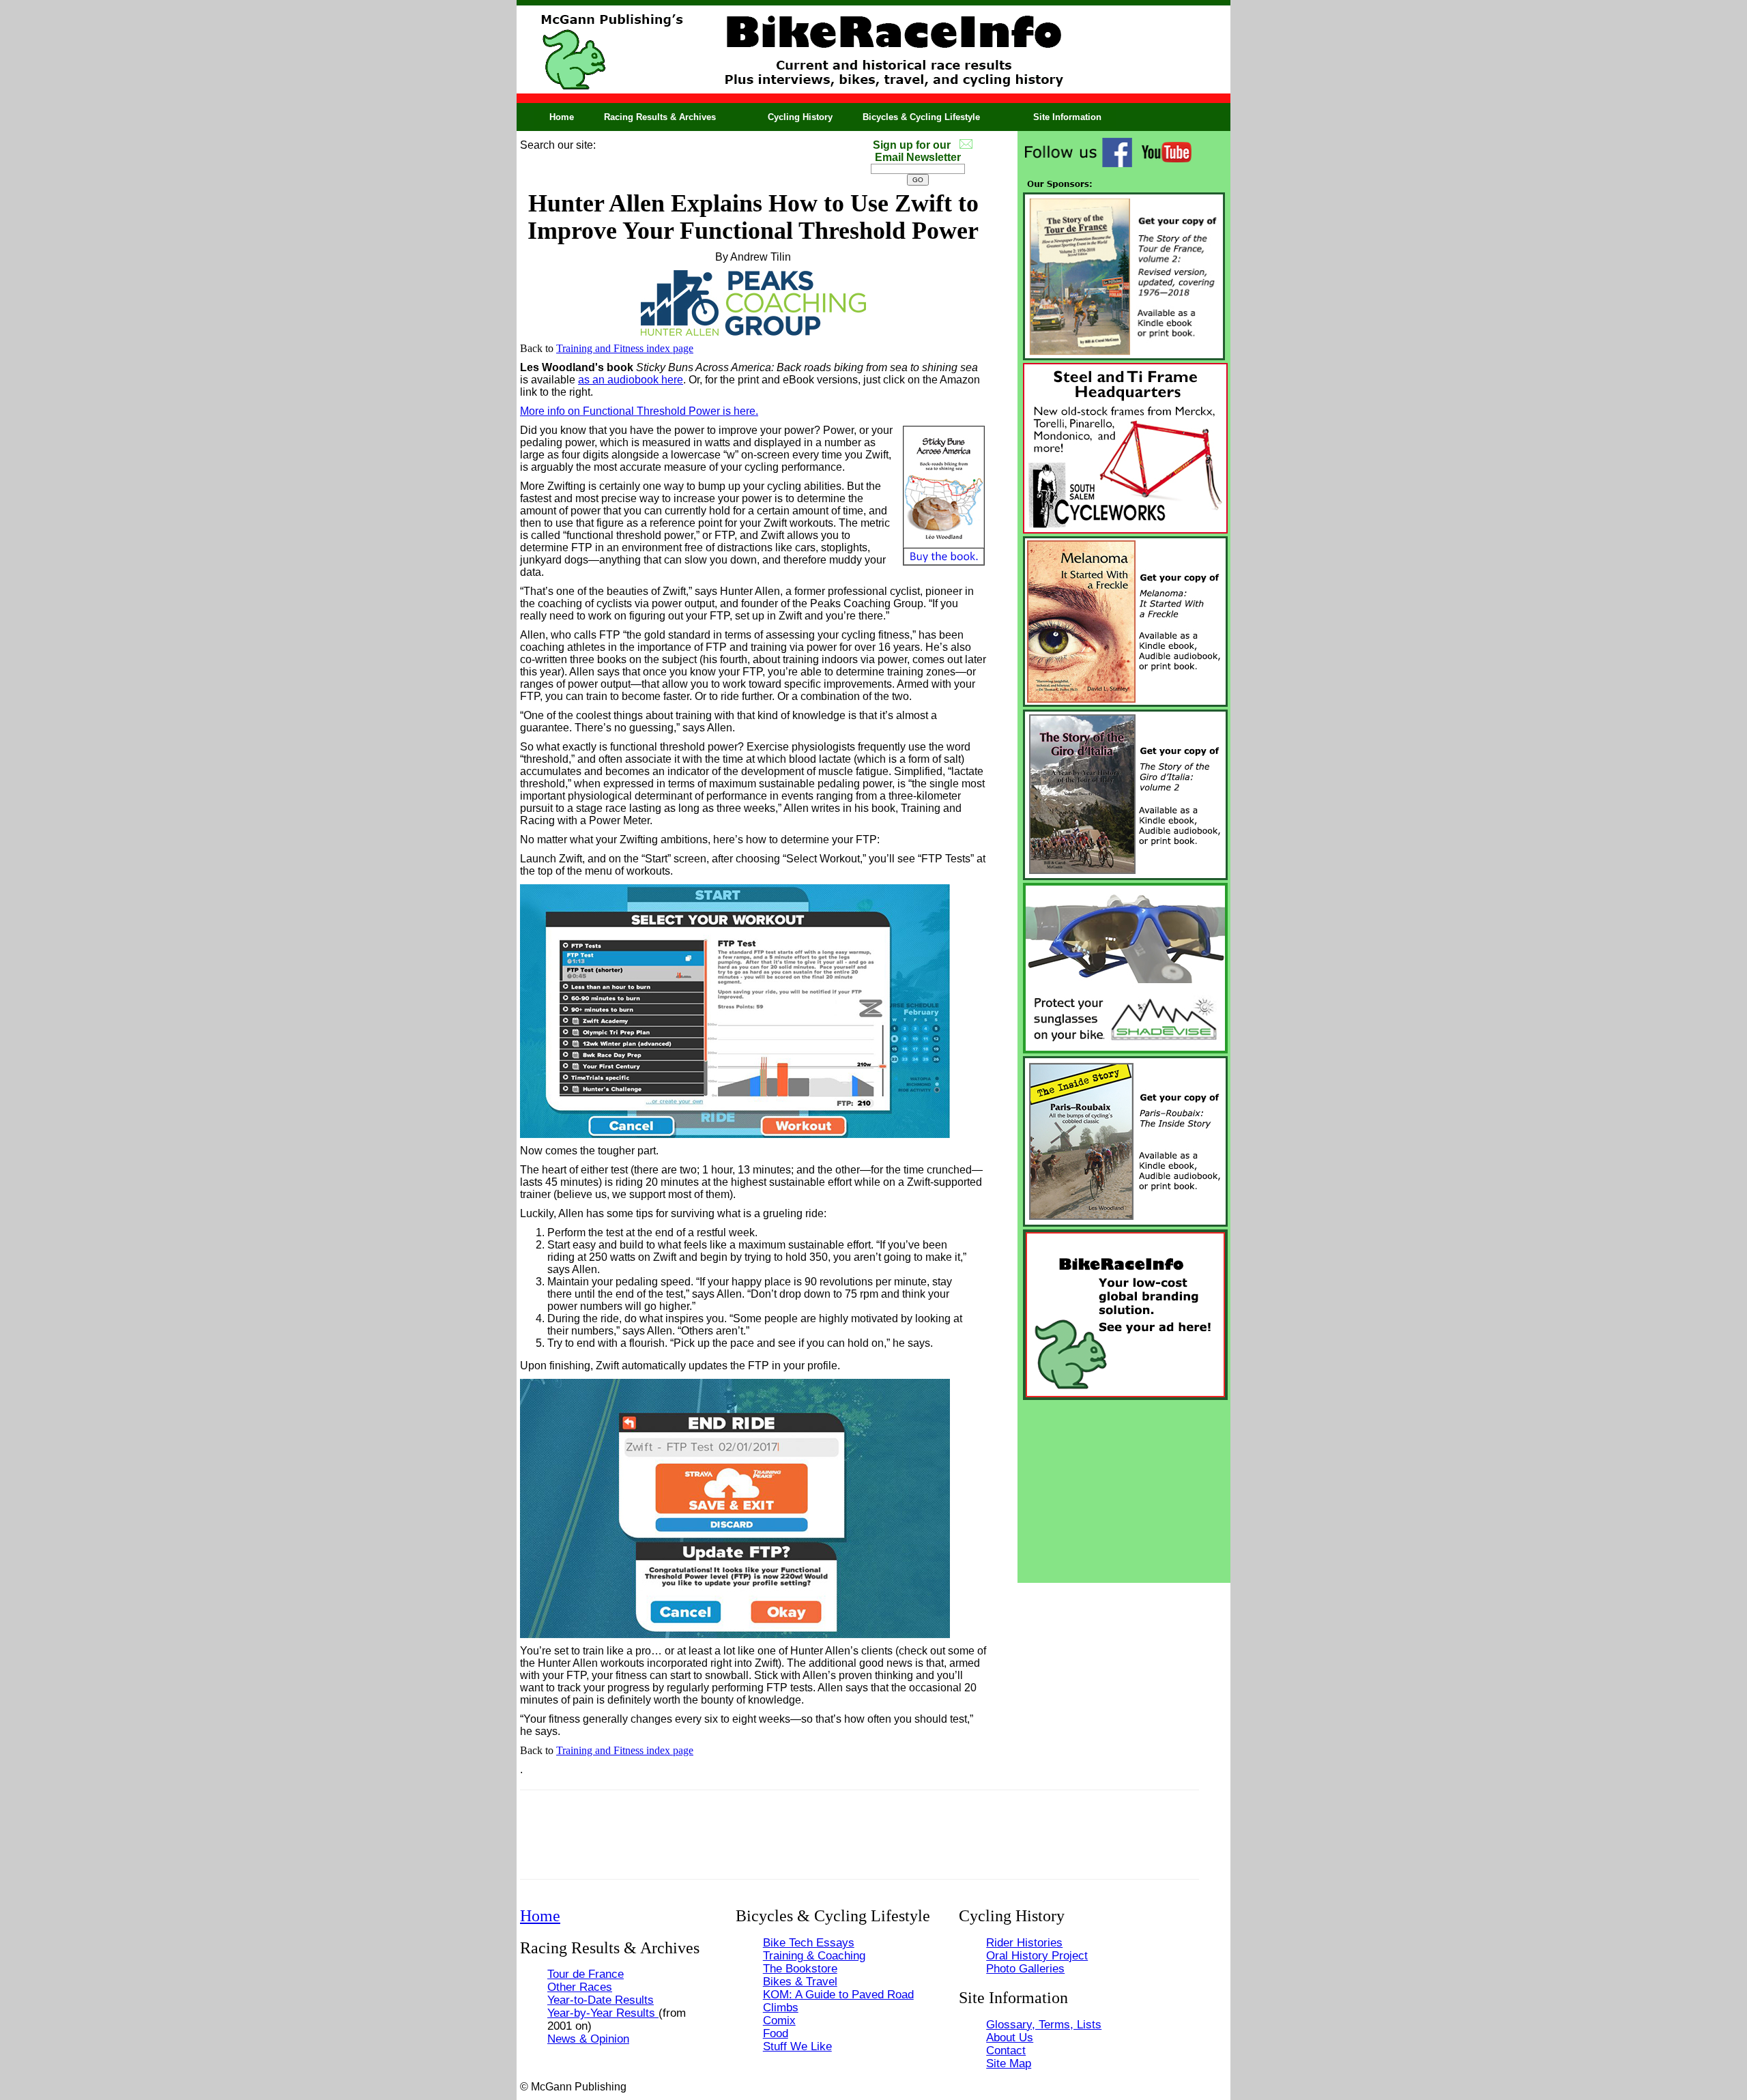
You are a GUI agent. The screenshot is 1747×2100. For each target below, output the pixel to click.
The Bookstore (800, 1968)
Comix (779, 2020)
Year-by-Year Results (603, 2013)
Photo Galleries (1025, 1968)
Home (562, 117)
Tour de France (586, 1974)
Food (776, 2033)
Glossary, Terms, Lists (1044, 2024)
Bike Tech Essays (809, 1942)
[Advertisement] (1124, 1488)
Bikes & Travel (800, 1981)
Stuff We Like (797, 2046)
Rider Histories (1024, 1942)
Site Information (1067, 117)
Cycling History (800, 117)
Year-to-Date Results (601, 2000)
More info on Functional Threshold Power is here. (639, 411)
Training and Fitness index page (625, 348)
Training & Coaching (814, 1955)
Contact (1006, 2050)
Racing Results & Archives (660, 117)
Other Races (580, 1987)
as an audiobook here (631, 380)
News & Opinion (588, 2039)
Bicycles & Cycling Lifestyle (921, 117)
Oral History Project (1037, 1955)
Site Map (1009, 2063)
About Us (1010, 2037)
